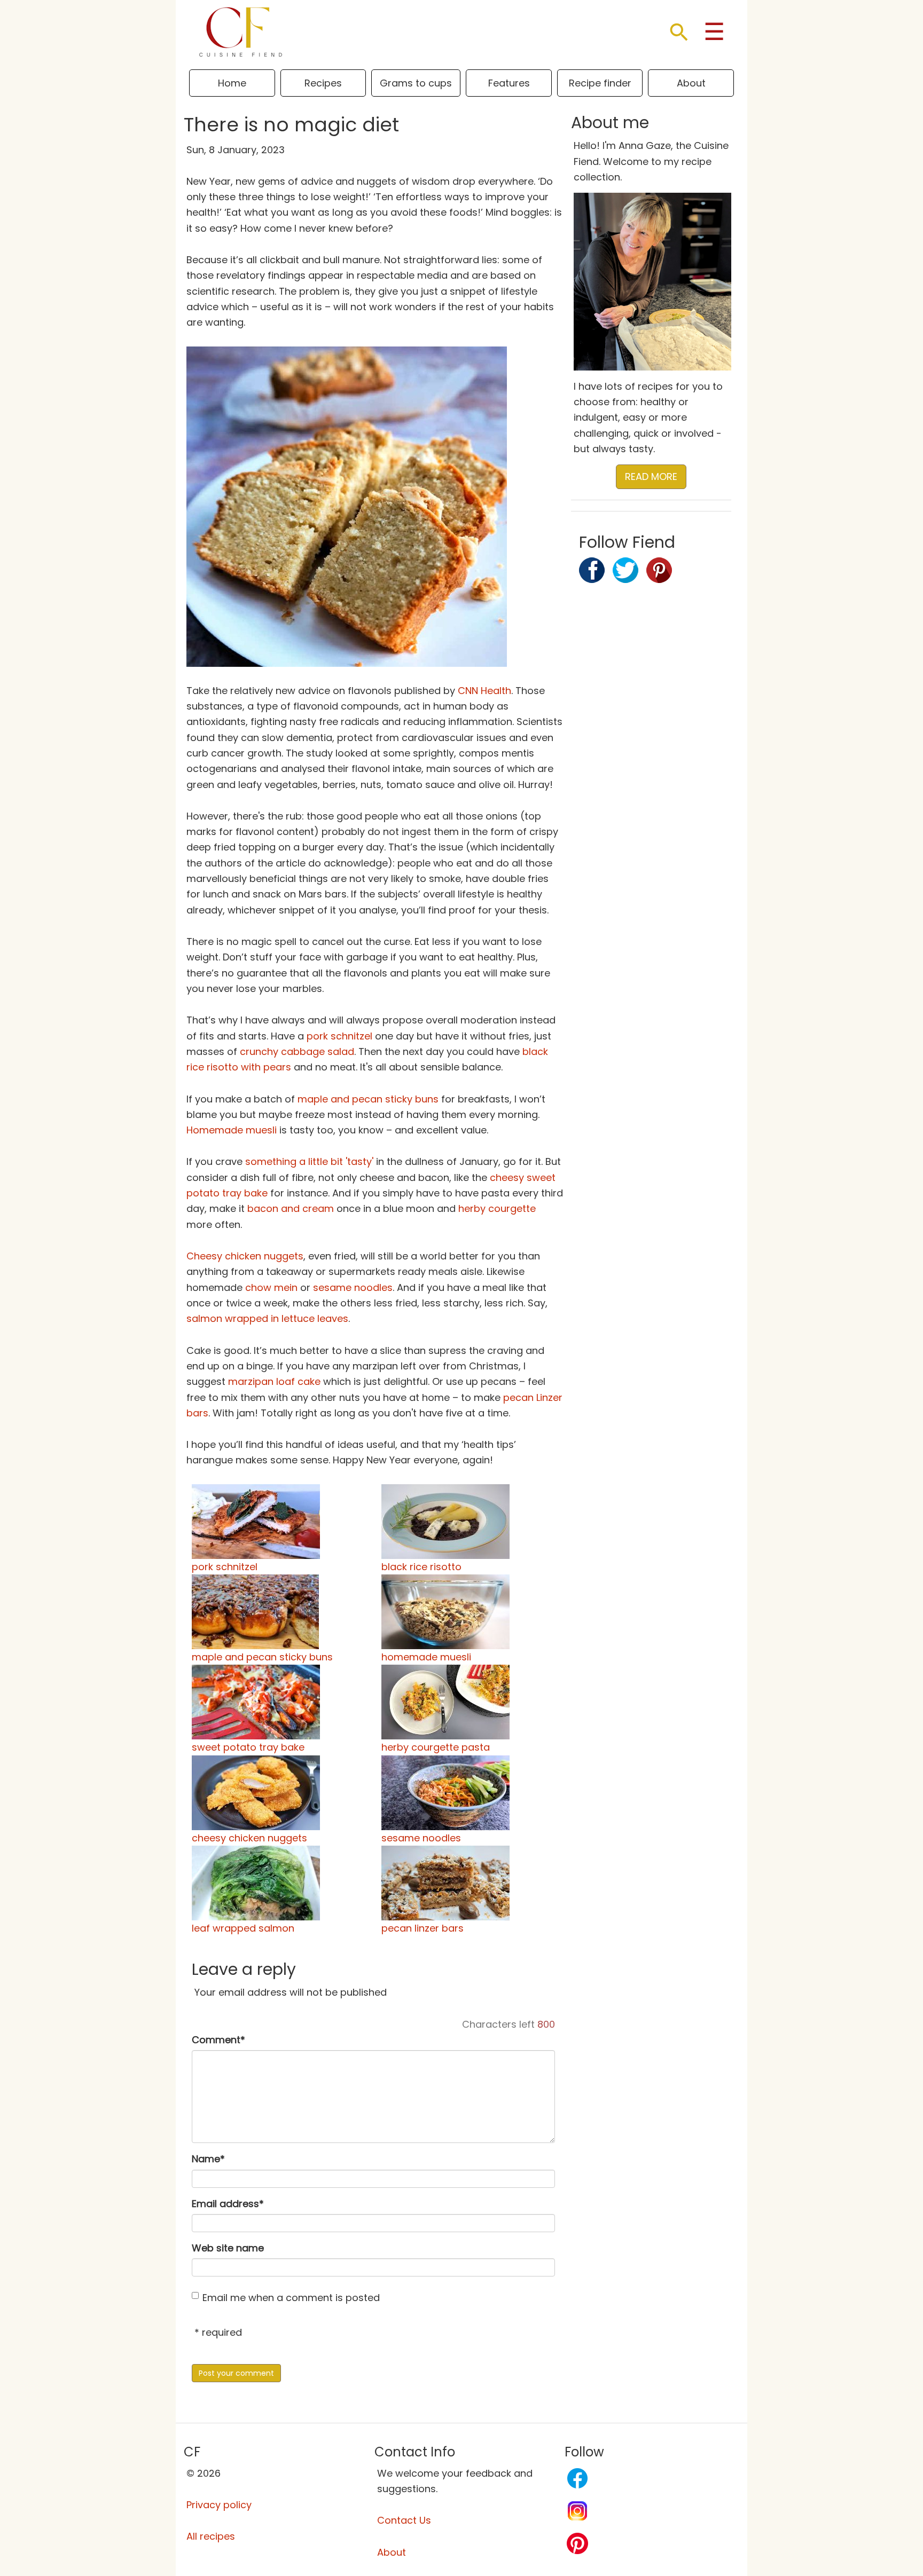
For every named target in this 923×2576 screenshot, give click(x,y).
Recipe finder (600, 83)
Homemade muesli (232, 1130)
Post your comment (236, 2373)
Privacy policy (219, 2505)
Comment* (218, 2040)
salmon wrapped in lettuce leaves (267, 1318)
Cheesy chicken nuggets (245, 1256)
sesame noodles (353, 1287)
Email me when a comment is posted (291, 2298)
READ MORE (651, 476)
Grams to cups (416, 83)
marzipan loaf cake (274, 1381)
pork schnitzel (339, 1036)
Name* (208, 2159)
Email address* (228, 2204)
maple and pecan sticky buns (368, 1099)
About (691, 83)
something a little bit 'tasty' (309, 1161)
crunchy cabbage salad (297, 1051)
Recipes (323, 83)
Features (509, 83)
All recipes (211, 2536)
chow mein (271, 1287)
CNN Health (484, 691)
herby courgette (497, 1208)
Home (232, 83)
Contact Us (404, 2520)
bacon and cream (291, 1208)
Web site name (228, 2248)
